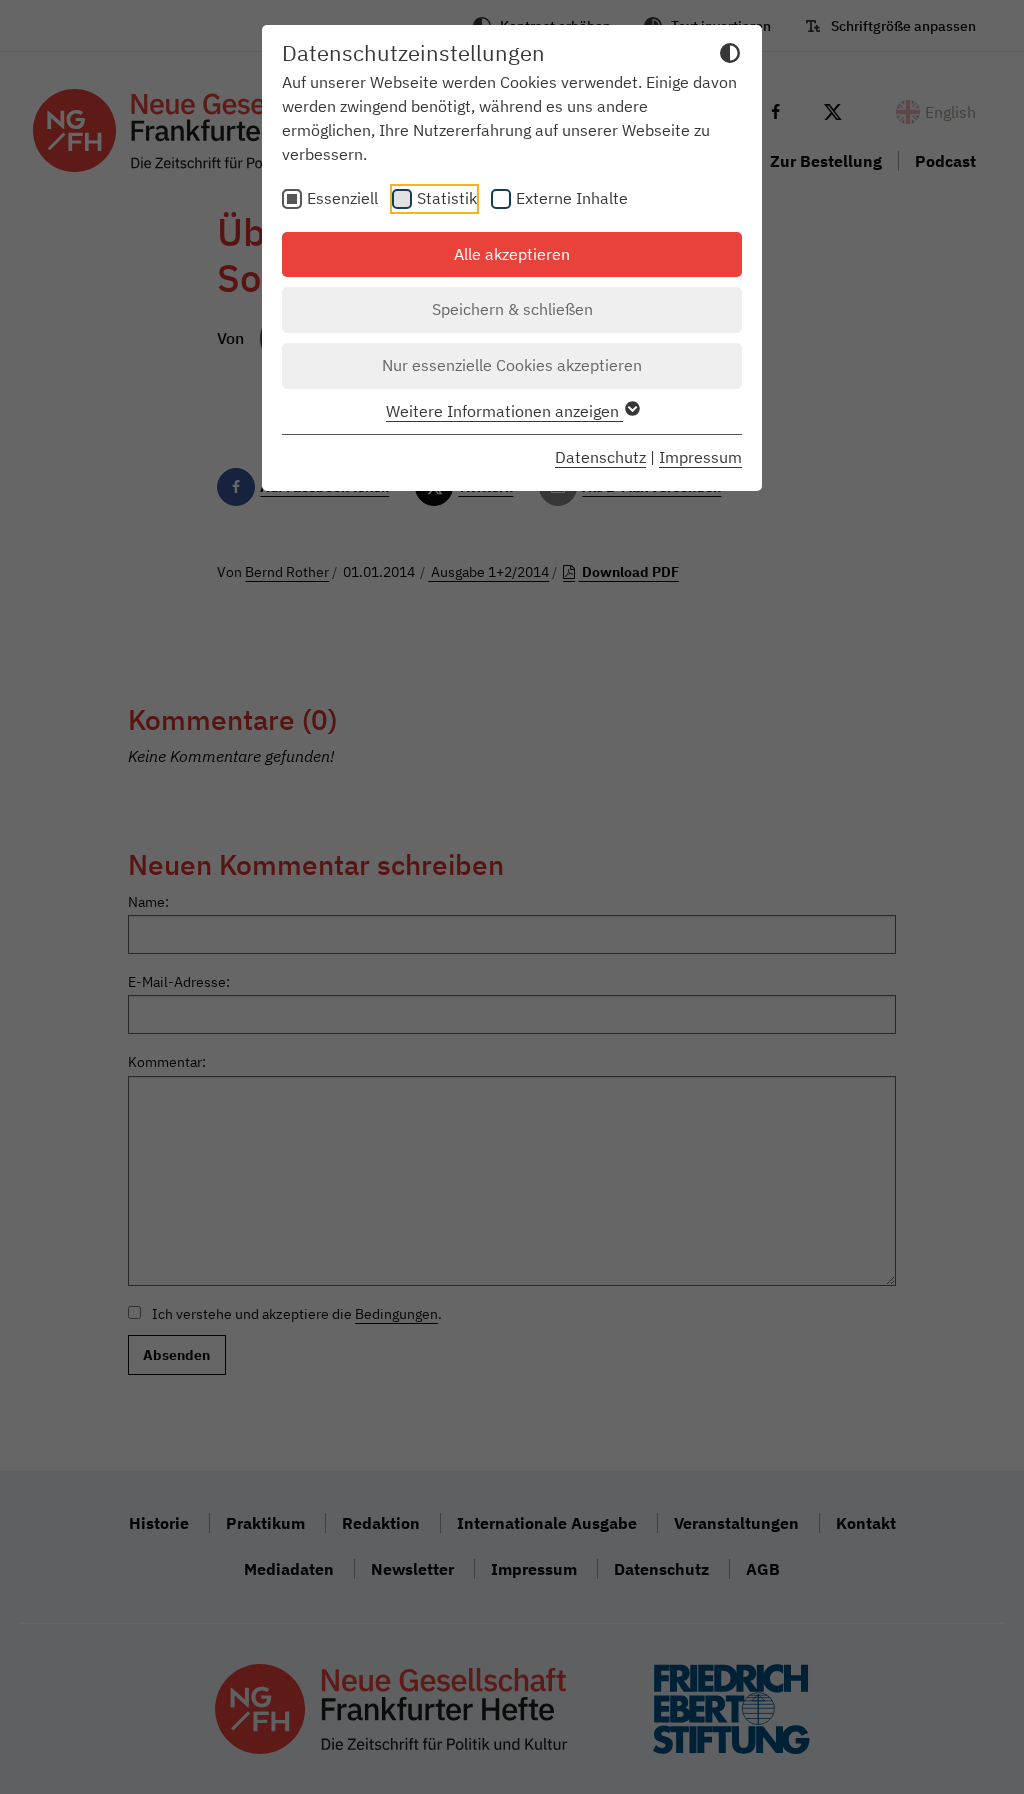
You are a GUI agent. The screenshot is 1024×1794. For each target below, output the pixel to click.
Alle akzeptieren (512, 254)
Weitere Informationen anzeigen (504, 411)
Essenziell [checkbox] (342, 198)
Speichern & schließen (512, 309)
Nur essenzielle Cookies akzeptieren (512, 365)
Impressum (700, 457)
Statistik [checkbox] (447, 198)
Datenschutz (600, 457)
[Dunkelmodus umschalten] (730, 56)
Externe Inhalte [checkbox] (572, 198)
